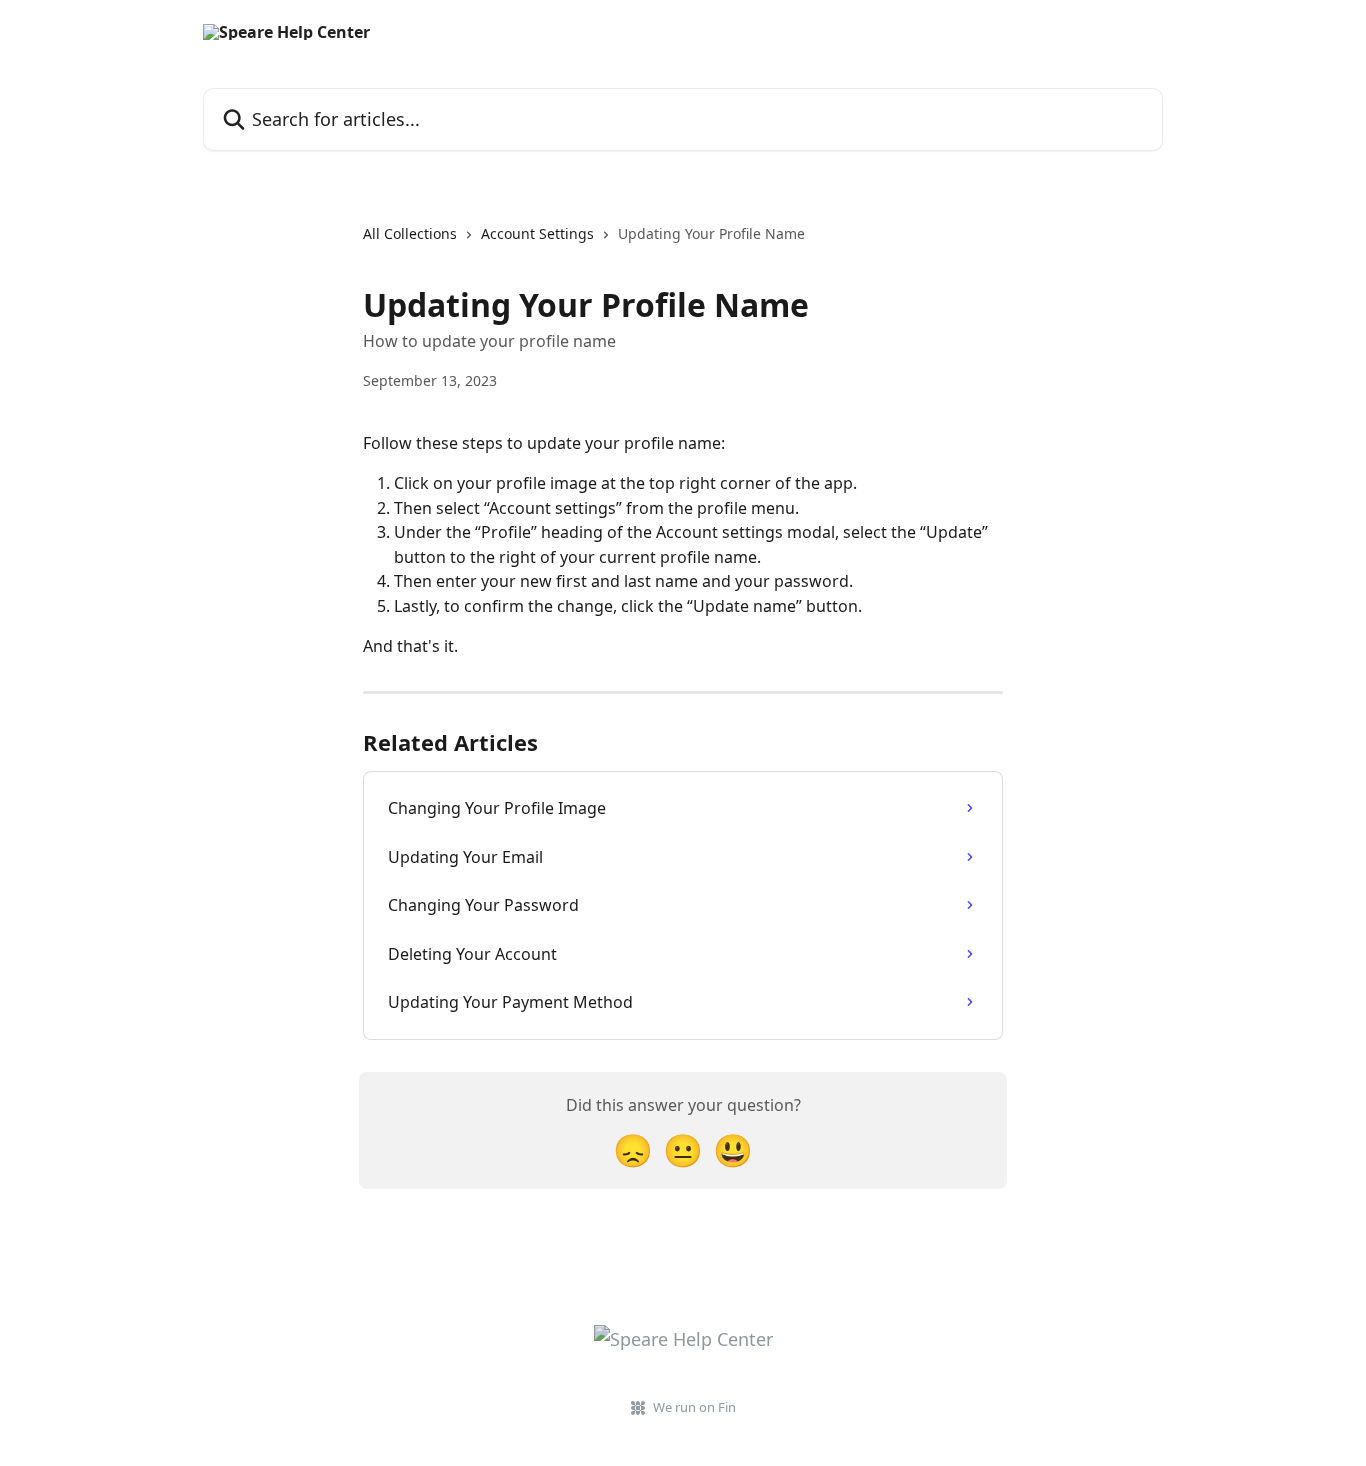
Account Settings (537, 233)
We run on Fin (694, 1407)
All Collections (410, 233)
